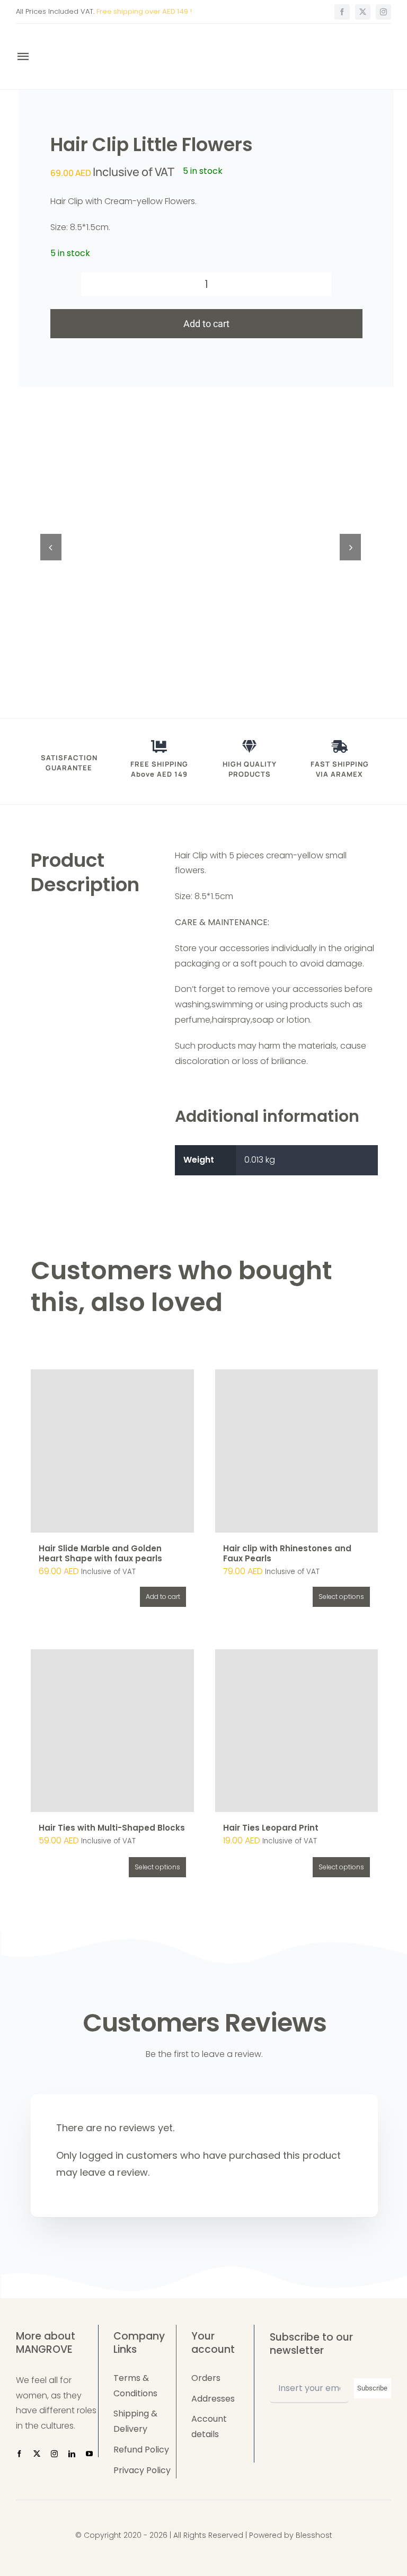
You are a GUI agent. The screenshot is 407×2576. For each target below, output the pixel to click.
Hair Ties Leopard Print (271, 1828)
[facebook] (342, 12)
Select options (341, 1597)
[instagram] (383, 12)
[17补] (201, 547)
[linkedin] (72, 2454)
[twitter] (363, 12)
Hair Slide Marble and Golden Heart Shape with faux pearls (100, 1554)
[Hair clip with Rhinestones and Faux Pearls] (297, 1451)
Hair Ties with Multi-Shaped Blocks (112, 1828)
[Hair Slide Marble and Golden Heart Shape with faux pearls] (112, 1451)
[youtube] (89, 2454)
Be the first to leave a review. (204, 2054)
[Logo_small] (75, 38)
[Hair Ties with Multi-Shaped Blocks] (112, 1731)
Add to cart (206, 324)
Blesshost (314, 2535)
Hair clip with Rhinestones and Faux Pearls (287, 1554)
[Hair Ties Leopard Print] (297, 1731)
